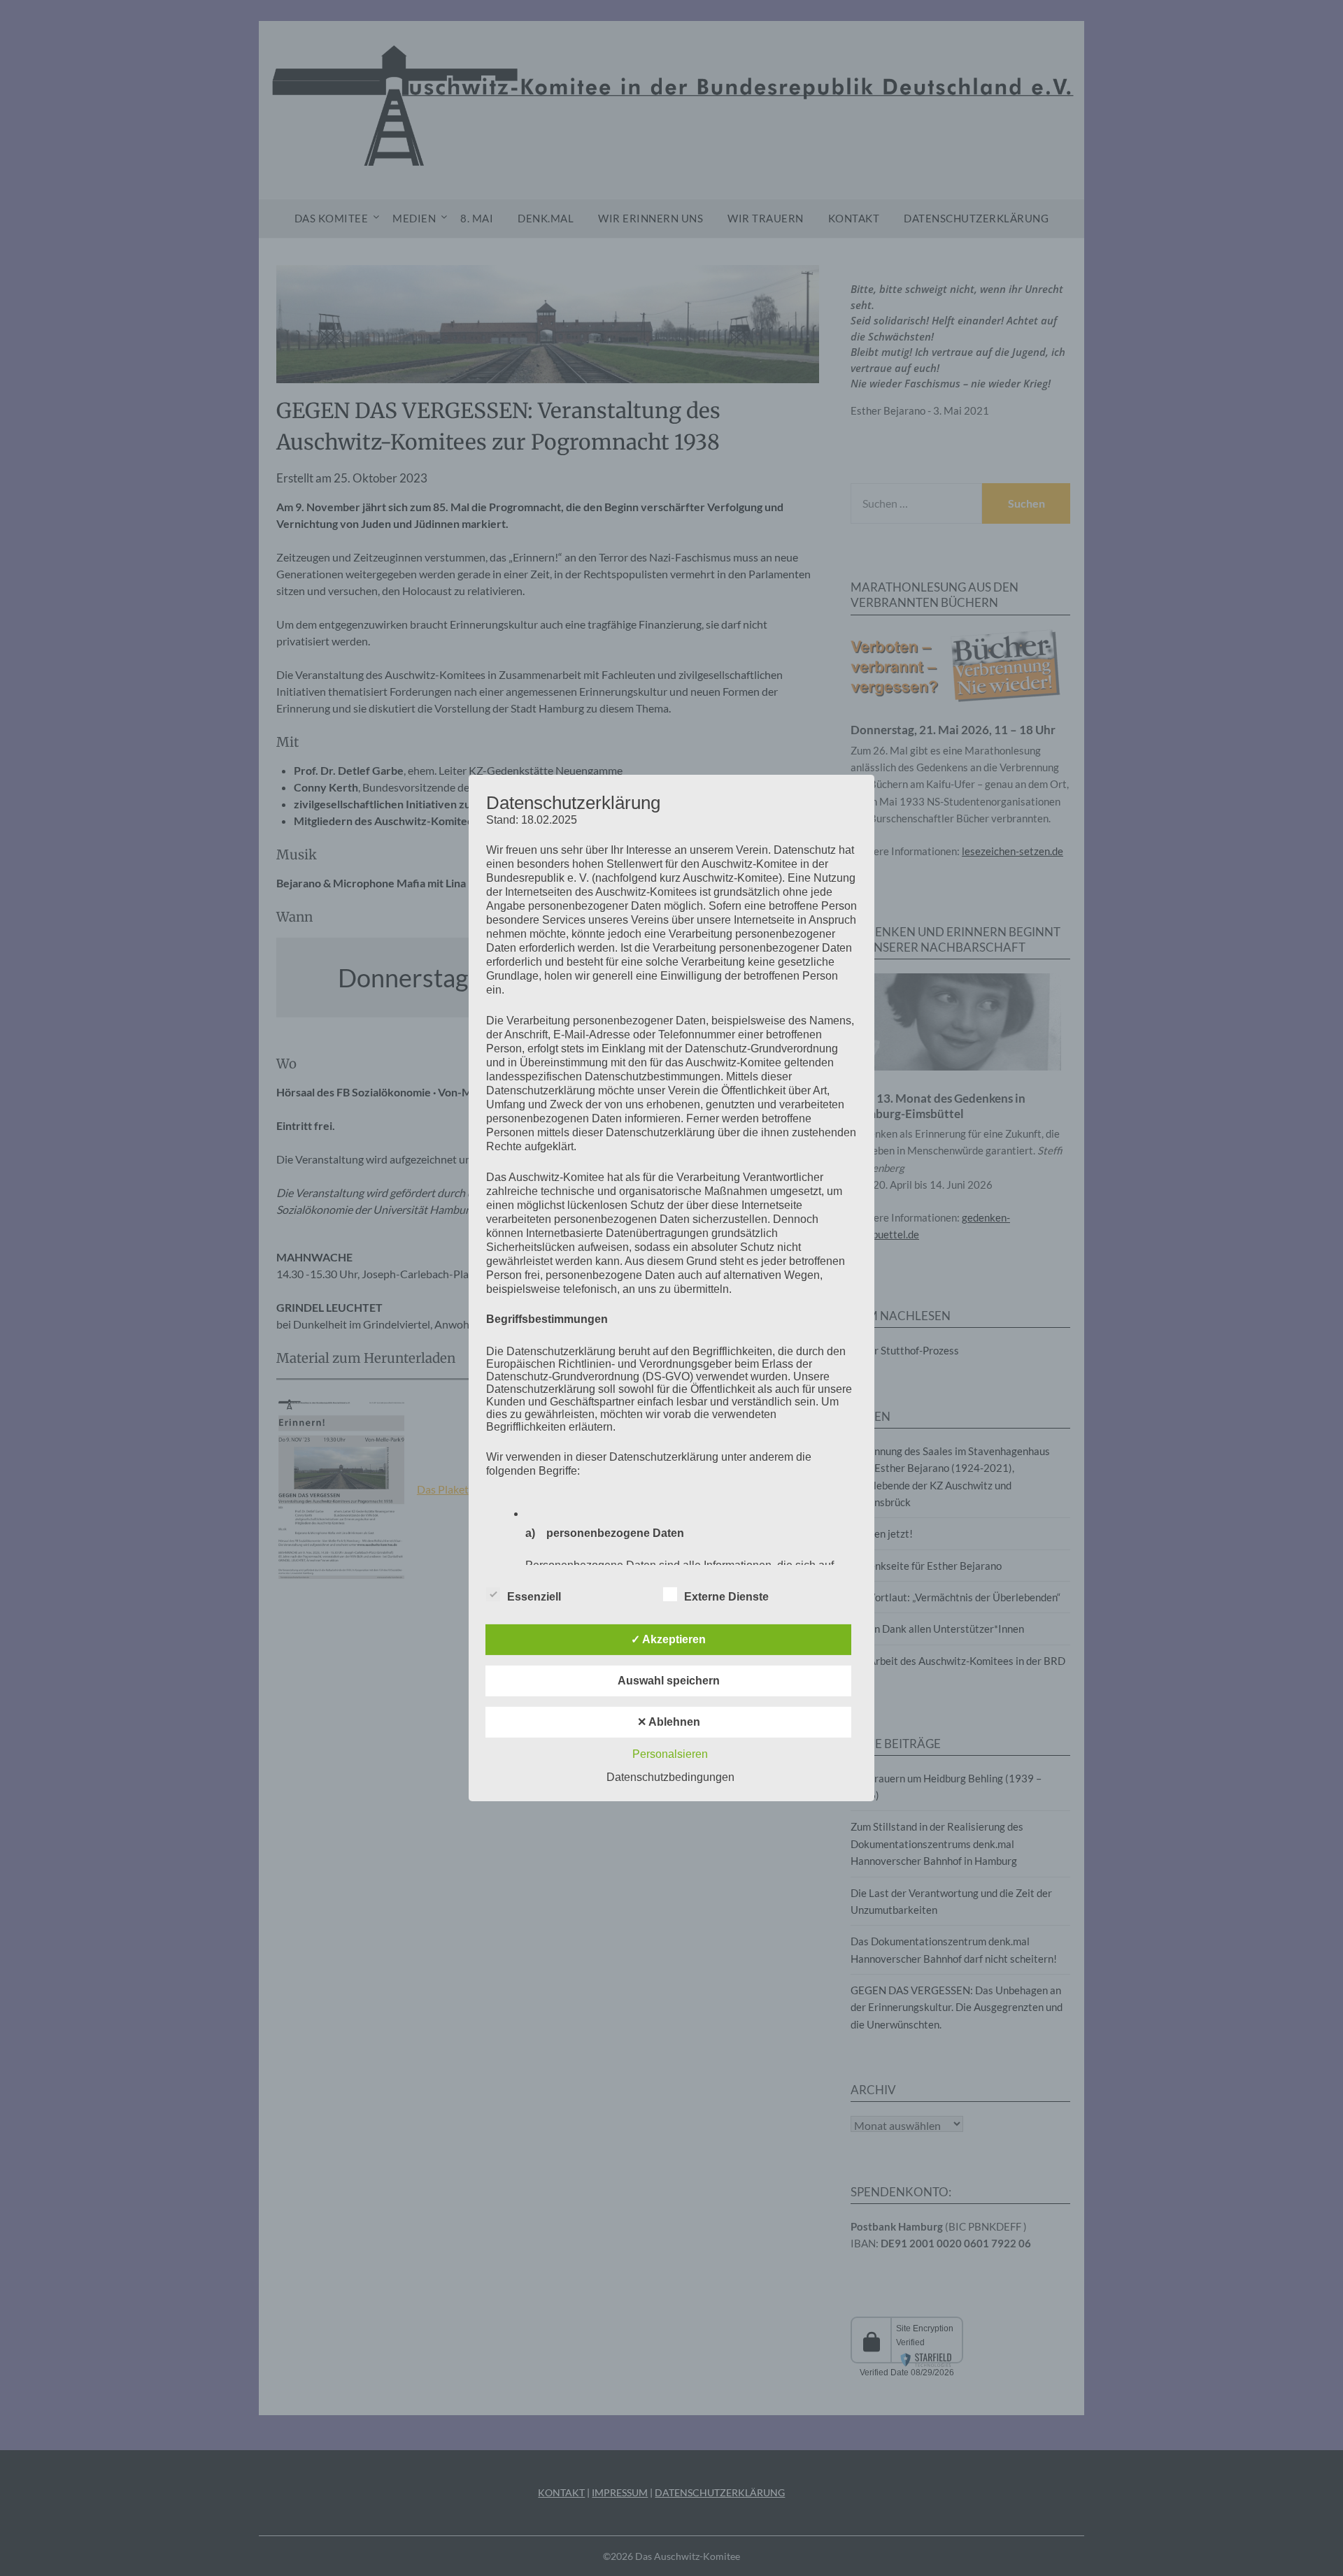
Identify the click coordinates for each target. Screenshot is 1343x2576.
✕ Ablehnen (669, 1722)
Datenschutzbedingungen (670, 1777)
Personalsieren (670, 1754)
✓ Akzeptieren (668, 1639)
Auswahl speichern (669, 1681)
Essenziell (534, 1597)
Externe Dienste (726, 1597)
